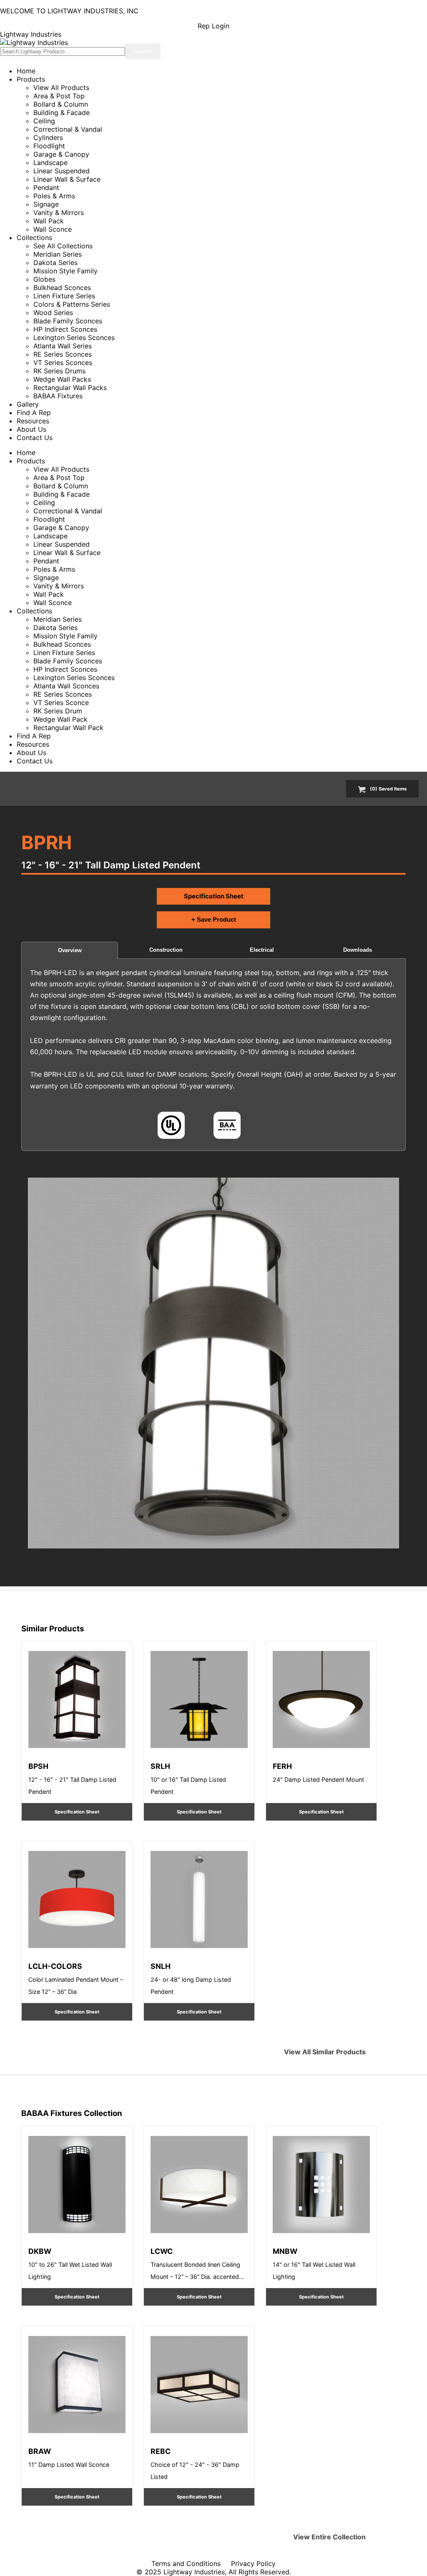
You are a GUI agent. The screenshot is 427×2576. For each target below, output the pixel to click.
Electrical (262, 950)
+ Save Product (214, 919)
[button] (213, 1363)
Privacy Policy (253, 2563)
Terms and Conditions (186, 2563)
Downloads (358, 950)
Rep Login (213, 26)
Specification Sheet (214, 896)
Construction (166, 950)
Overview (70, 950)
